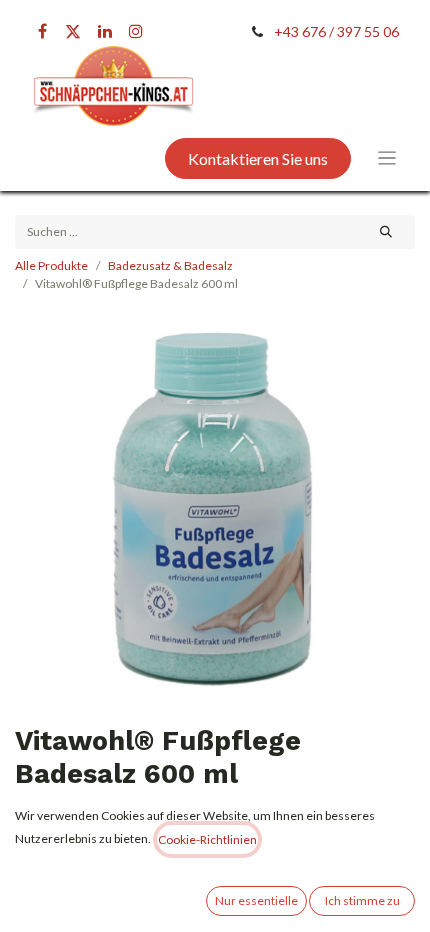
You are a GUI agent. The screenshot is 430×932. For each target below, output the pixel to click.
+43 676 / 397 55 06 (336, 31)
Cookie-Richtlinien (207, 839)
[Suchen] (386, 232)
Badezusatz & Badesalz (170, 265)
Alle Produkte (51, 265)
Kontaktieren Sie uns (258, 158)
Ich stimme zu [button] (362, 900)
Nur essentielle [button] (256, 900)
